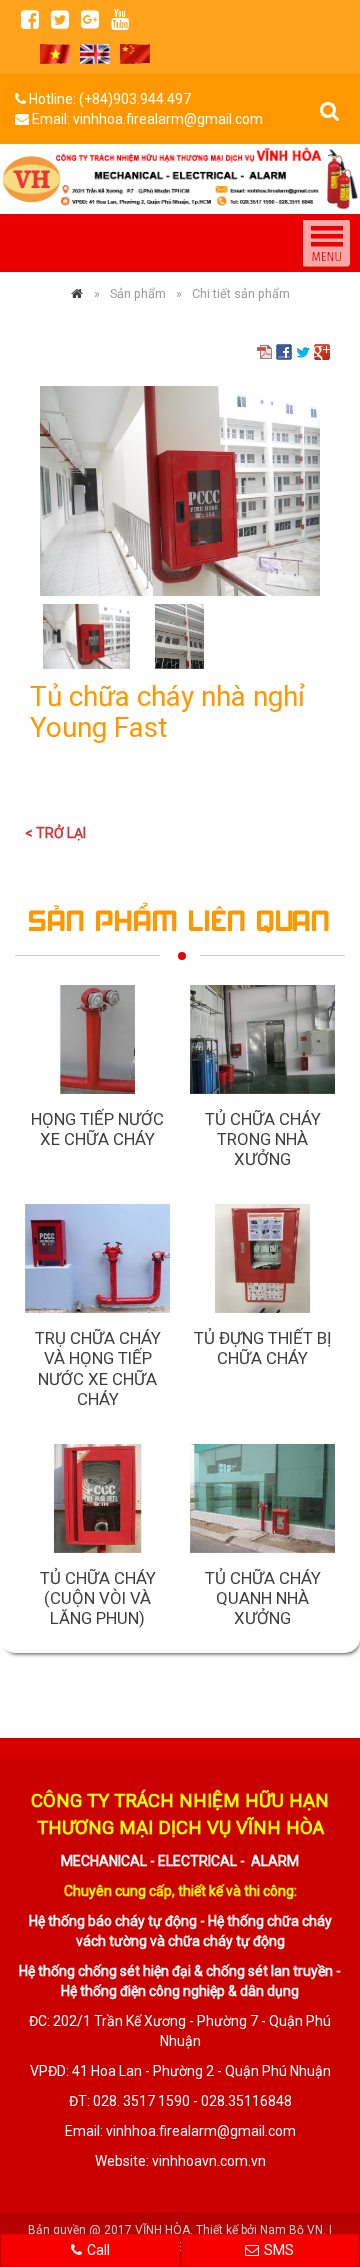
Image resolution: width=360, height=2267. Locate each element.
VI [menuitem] (55, 54)
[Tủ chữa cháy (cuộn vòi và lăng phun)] (97, 1498)
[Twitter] (60, 19)
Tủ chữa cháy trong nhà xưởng (263, 1139)
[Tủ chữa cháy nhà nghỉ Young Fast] (180, 490)
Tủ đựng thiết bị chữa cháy (263, 1348)
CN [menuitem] (135, 54)
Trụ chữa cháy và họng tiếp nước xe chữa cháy (98, 1368)
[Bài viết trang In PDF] (265, 351)
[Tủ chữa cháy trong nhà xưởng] (262, 1039)
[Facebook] (30, 19)
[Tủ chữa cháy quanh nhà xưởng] (262, 1498)
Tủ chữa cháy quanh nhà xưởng (263, 1598)
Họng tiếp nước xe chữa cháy (97, 1129)
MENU (326, 243)
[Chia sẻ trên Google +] (322, 351)
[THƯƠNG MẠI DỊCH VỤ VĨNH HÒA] (77, 293)
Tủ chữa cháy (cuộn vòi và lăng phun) (98, 1598)
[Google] (90, 19)
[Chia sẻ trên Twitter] (303, 351)
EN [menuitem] (95, 54)
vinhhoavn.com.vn (209, 2161)
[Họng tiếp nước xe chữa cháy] (97, 1039)
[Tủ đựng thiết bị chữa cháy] (262, 1258)
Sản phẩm (138, 293)
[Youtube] (120, 19)
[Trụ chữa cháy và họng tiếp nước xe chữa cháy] (97, 1258)
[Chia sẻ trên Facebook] (284, 351)
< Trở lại (55, 833)
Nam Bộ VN (291, 2230)
